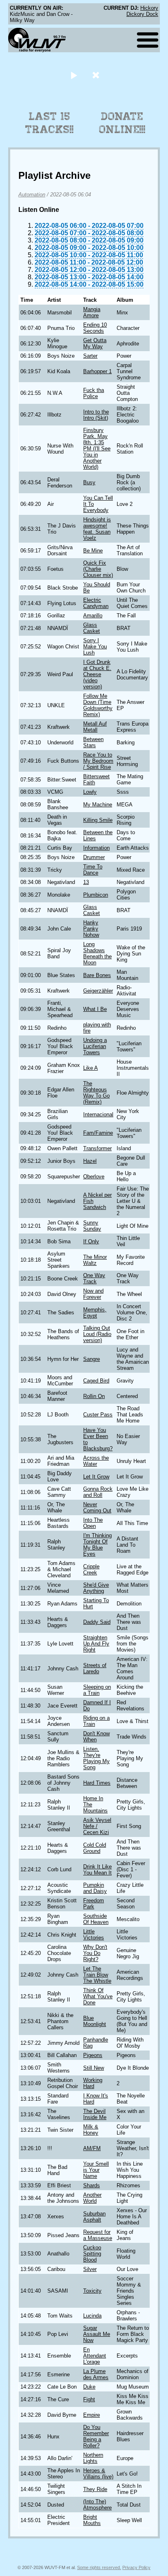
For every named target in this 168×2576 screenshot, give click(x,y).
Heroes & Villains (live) (98, 2474)
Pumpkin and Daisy (95, 1888)
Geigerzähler (98, 991)
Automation (32, 195)
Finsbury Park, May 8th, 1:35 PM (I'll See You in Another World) (97, 449)
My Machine (98, 805)
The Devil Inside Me (95, 2114)
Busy (89, 482)
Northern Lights (93, 2458)
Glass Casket (92, 628)
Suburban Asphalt (94, 2217)
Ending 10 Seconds (95, 328)
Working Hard (93, 2083)
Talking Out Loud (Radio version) (97, 1334)
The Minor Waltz (95, 1260)
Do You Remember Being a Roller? (96, 2436)
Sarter (90, 356)
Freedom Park (94, 1904)
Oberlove (94, 1177)
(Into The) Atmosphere (97, 2505)
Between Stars (93, 742)
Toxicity (92, 2291)
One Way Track (94, 1278)
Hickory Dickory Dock (142, 11)
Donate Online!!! (122, 123)
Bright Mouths (92, 2520)
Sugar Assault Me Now (97, 2334)
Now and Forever (93, 1294)
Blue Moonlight (95, 2021)
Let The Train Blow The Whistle (97, 1975)
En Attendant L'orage (95, 2356)
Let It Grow (96, 1477)
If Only (91, 1241)
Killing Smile (98, 820)
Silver (90, 2269)
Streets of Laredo (95, 1668)
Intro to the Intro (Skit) (96, 415)
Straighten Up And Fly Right (96, 1644)
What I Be (95, 1009)
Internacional (98, 1114)
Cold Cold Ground (95, 1848)
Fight (89, 2399)
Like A (91, 1068)
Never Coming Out (97, 1507)
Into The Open (93, 1523)
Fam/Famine (98, 1133)
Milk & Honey (91, 2130)
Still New (94, 2068)
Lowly (90, 792)
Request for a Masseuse (98, 2235)
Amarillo (93, 616)
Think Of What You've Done (98, 1996)
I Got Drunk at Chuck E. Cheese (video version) (97, 674)
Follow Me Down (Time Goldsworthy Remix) (98, 705)
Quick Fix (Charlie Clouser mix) (98, 569)
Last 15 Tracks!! (50, 123)
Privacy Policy (136, 2567)
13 (86, 882)
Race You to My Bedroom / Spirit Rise (98, 761)
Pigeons (93, 2055)
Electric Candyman (96, 603)
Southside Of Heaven (96, 1919)
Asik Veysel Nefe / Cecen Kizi (97, 1826)
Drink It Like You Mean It (97, 1870)
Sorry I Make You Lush (95, 647)
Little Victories (94, 1935)
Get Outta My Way (95, 343)
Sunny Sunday (92, 1226)
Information (96, 848)
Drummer (94, 857)
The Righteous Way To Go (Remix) (96, 1093)
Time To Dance (93, 870)
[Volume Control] (97, 75)
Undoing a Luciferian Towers (95, 1046)
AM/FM (92, 2148)
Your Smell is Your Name (96, 2170)
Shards (92, 2185)
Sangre (92, 1359)
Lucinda (92, 2316)
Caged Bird (96, 1381)
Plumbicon (96, 895)
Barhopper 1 (97, 371)
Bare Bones (97, 975)
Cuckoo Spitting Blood (92, 2254)
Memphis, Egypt (95, 1313)
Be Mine (93, 551)
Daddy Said (97, 1622)
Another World (92, 2198)
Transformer (97, 1148)
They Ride (95, 2489)
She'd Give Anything (96, 1588)
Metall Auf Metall (95, 727)
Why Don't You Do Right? (95, 1953)
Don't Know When (96, 1737)
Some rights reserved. (99, 2567)
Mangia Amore (92, 312)
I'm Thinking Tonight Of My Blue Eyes (97, 1545)
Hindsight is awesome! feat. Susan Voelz (97, 529)
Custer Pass (98, 1415)
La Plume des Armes (96, 2374)
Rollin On (94, 1396)
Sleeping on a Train (97, 1690)
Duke (89, 2387)
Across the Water (96, 1461)
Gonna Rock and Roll (98, 1492)
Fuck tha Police (94, 393)
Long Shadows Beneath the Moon (97, 953)
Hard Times (97, 1783)
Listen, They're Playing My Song (96, 1758)
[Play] (74, 75)
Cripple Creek (91, 1570)
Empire (92, 2415)
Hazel (90, 1161)
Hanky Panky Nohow (91, 929)
